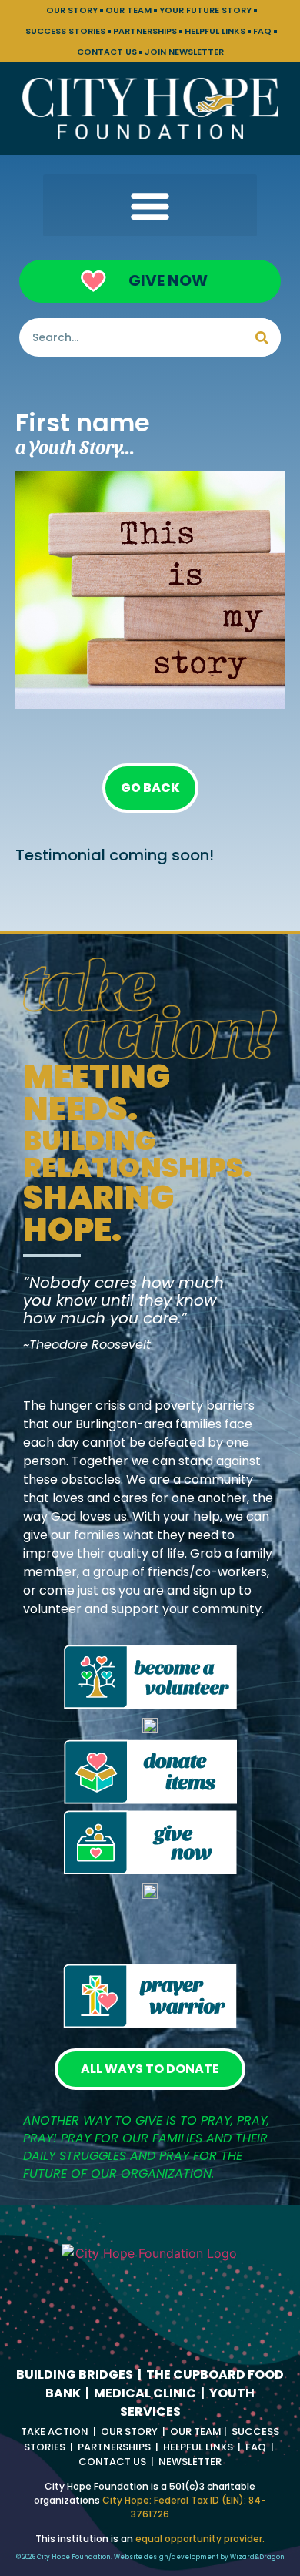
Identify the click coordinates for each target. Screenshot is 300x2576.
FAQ (262, 31)
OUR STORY (72, 10)
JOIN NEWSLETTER (184, 52)
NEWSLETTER (190, 2462)
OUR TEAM (128, 10)
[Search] (262, 337)
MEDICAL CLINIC (145, 2393)
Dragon (272, 2557)
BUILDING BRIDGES (75, 2375)
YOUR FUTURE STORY (205, 10)
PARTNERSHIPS (145, 31)
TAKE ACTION (55, 2432)
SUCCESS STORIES (65, 31)
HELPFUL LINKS (215, 31)
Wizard (242, 2557)
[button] (150, 205)
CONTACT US (107, 52)
